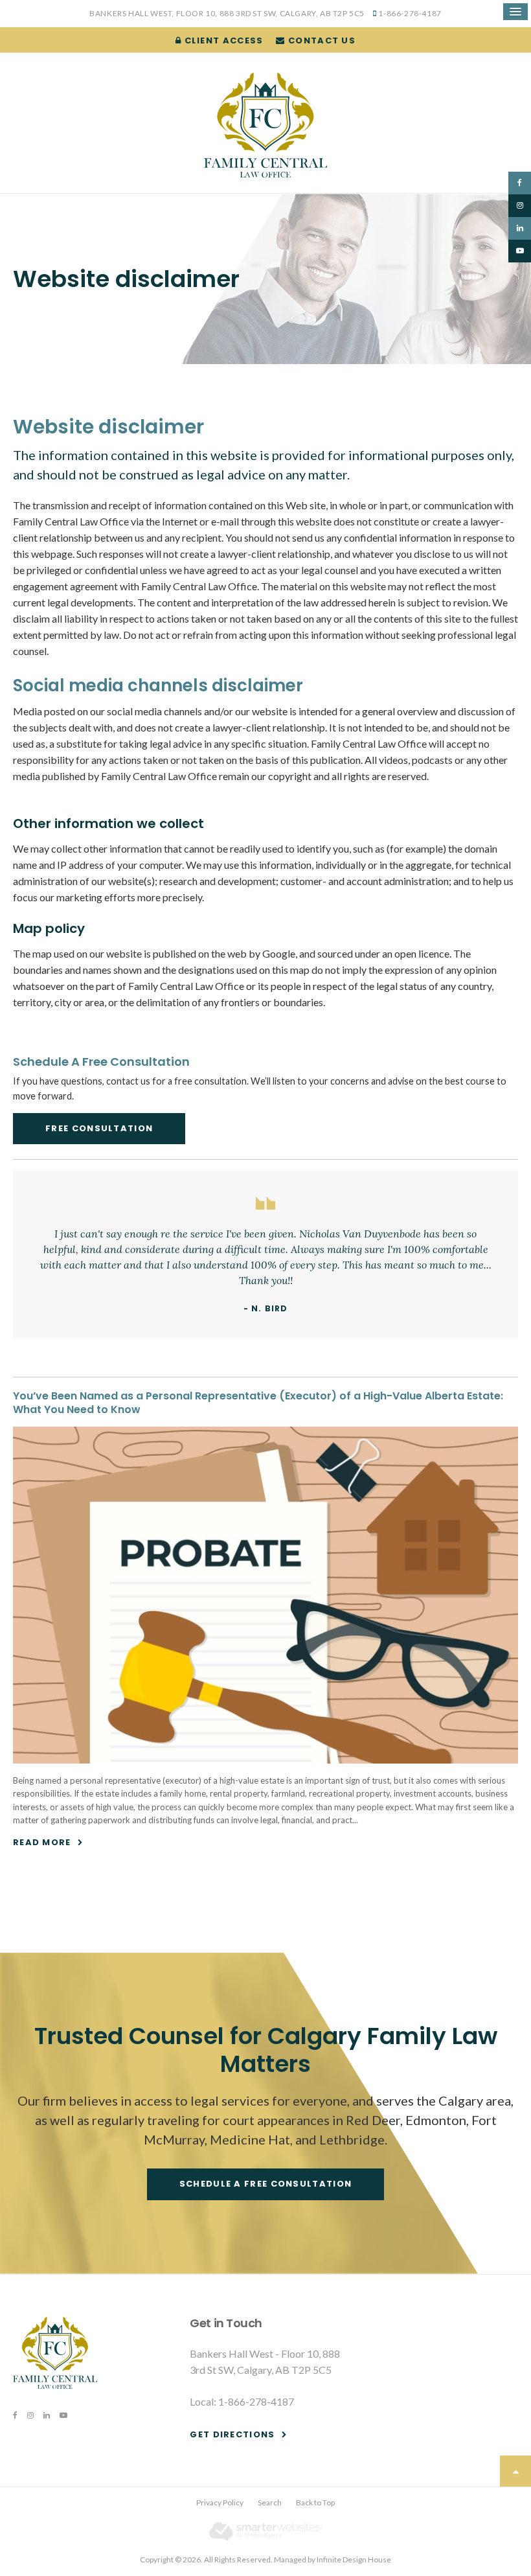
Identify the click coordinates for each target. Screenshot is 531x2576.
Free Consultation (99, 1128)
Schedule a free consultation (265, 2184)
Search (270, 2502)
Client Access (222, 40)
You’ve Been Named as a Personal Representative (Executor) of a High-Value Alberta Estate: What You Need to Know (258, 1403)
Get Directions (232, 2434)
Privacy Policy (220, 2502)
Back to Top (315, 2502)
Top (515, 2471)
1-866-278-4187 (410, 13)
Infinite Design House (354, 2559)
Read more (42, 1842)
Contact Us (321, 40)
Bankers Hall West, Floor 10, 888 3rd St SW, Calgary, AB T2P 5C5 (227, 13)
